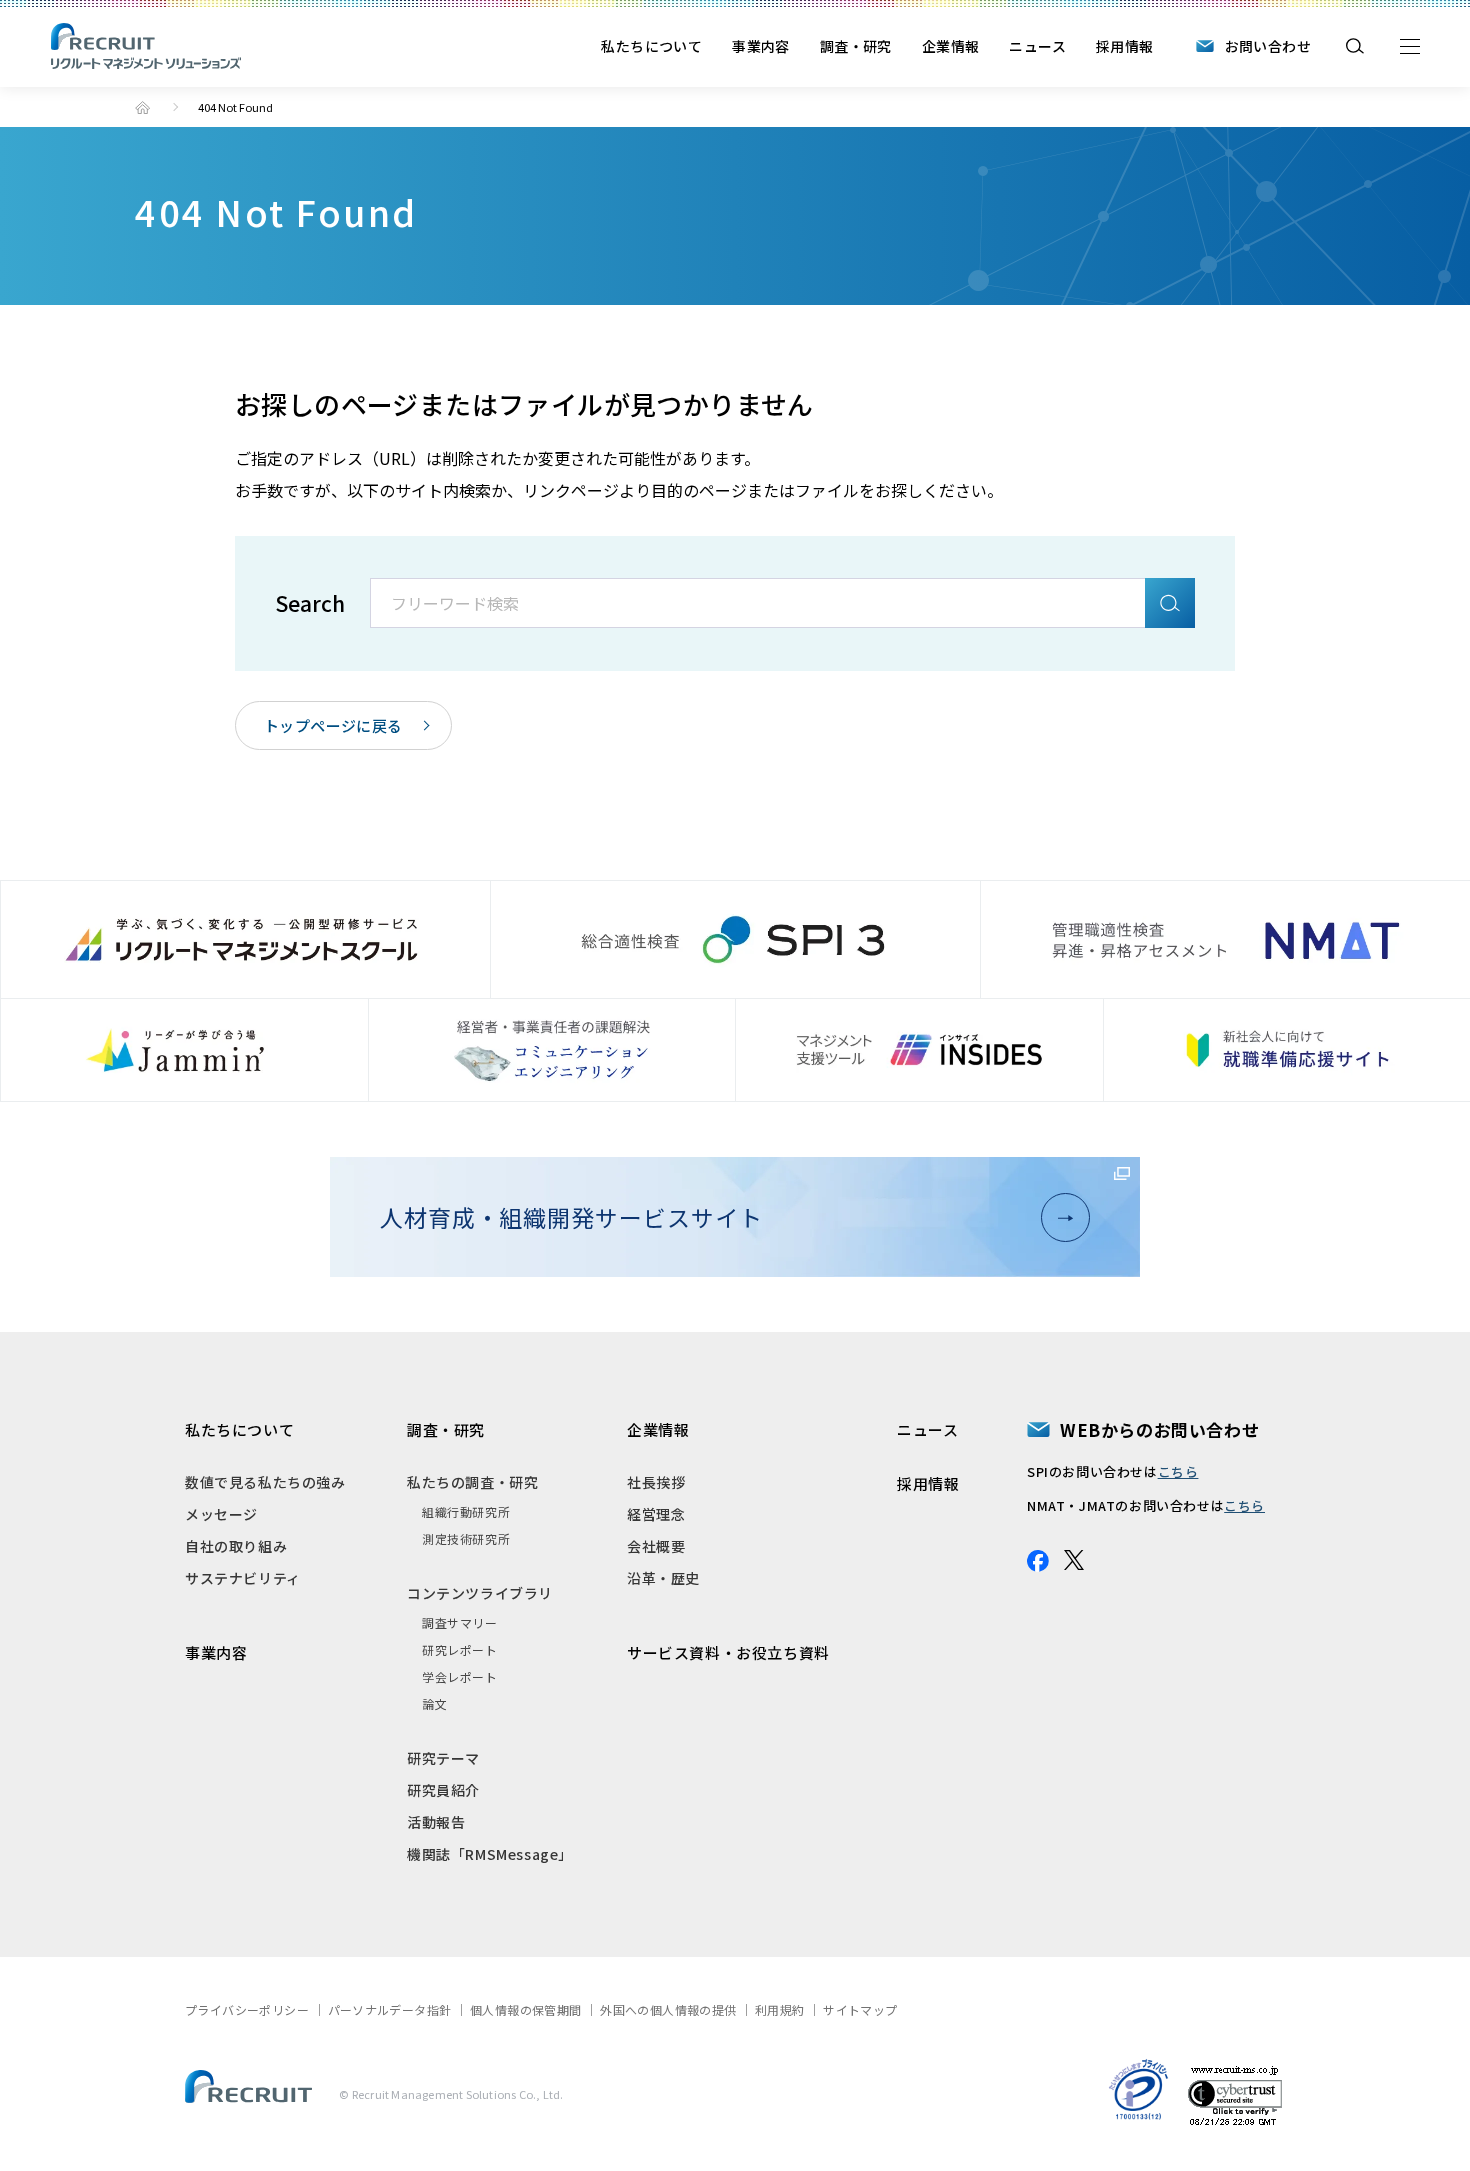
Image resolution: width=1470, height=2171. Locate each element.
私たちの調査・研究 (472, 1482)
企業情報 (951, 46)
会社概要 (656, 1546)
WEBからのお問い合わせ (1159, 1429)
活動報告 (436, 1822)
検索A (1170, 603)
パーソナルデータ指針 (390, 2009)
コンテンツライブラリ (480, 1593)
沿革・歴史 (663, 1578)
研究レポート (460, 1649)
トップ (142, 107)
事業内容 (761, 46)
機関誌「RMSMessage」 (490, 1854)
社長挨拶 (656, 1482)
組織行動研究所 (466, 1511)
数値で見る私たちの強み (265, 1482)
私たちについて (651, 46)
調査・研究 (856, 46)
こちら (1178, 1471)
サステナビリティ (243, 1578)
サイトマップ (860, 2009)
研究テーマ (443, 1758)
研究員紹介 (443, 1790)
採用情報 (1125, 46)
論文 (434, 1703)
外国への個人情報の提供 (668, 2009)
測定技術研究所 (466, 1538)
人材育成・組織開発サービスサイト (571, 1217)
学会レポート (460, 1676)
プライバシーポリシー (247, 2009)
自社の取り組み (236, 1546)
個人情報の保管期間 (526, 2009)
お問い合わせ (1268, 46)
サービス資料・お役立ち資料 (728, 1652)
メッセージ (221, 1514)
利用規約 (780, 2009)
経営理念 (656, 1514)
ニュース (1037, 46)
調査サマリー (460, 1622)
